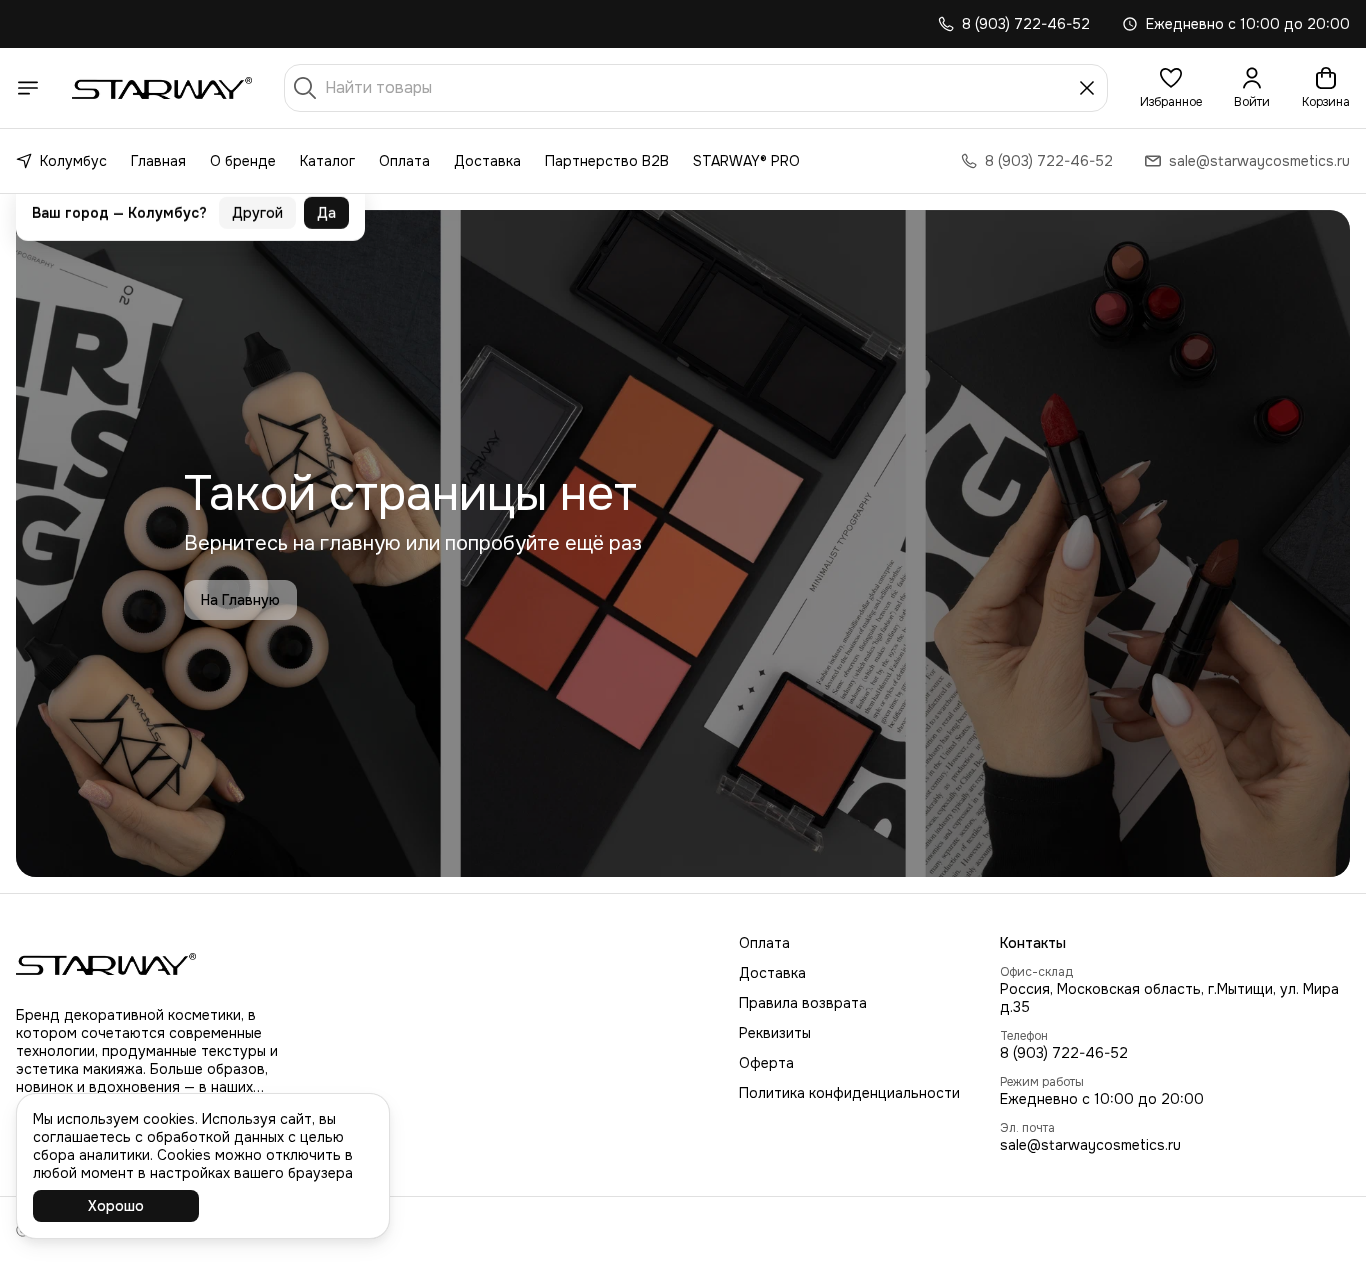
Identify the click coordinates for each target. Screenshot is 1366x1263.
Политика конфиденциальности (849, 1093)
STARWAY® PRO (746, 161)
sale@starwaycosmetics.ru (1090, 1145)
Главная (158, 161)
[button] (1171, 88)
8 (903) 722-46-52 (1064, 1053)
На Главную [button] (240, 600)
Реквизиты (775, 1033)
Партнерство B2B (607, 161)
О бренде (243, 161)
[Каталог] (28, 88)
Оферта (766, 1063)
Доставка (487, 161)
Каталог (327, 161)
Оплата (404, 161)
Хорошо (116, 1206)
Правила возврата (803, 1003)
